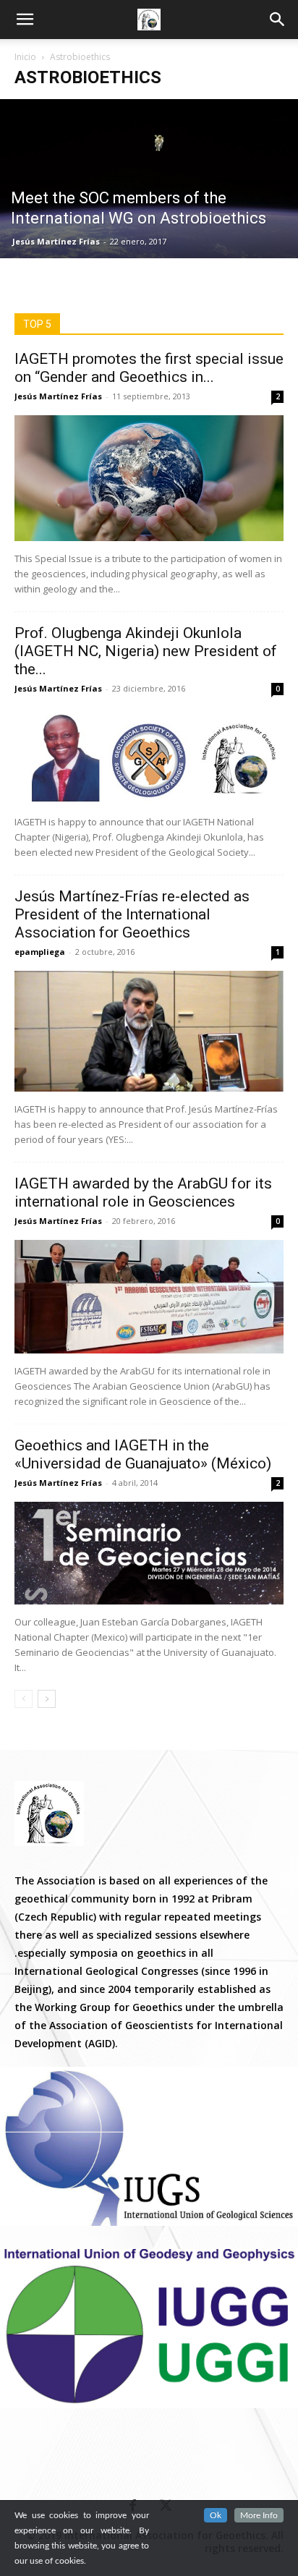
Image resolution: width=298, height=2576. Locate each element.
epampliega (40, 952)
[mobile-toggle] (25, 20)
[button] (278, 20)
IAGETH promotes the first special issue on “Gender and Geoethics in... (149, 368)
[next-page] (47, 1699)
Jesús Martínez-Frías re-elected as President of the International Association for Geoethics (132, 914)
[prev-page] (24, 1699)
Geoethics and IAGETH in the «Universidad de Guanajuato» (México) (143, 1454)
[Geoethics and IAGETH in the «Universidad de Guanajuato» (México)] (149, 1553)
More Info (259, 2515)
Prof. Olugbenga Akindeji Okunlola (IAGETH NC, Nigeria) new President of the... (146, 651)
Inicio (25, 57)
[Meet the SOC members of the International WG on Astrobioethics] (149, 179)
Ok (216, 2515)
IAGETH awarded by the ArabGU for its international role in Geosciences (143, 1193)
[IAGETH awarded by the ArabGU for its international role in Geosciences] (149, 1297)
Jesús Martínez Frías (56, 241)
